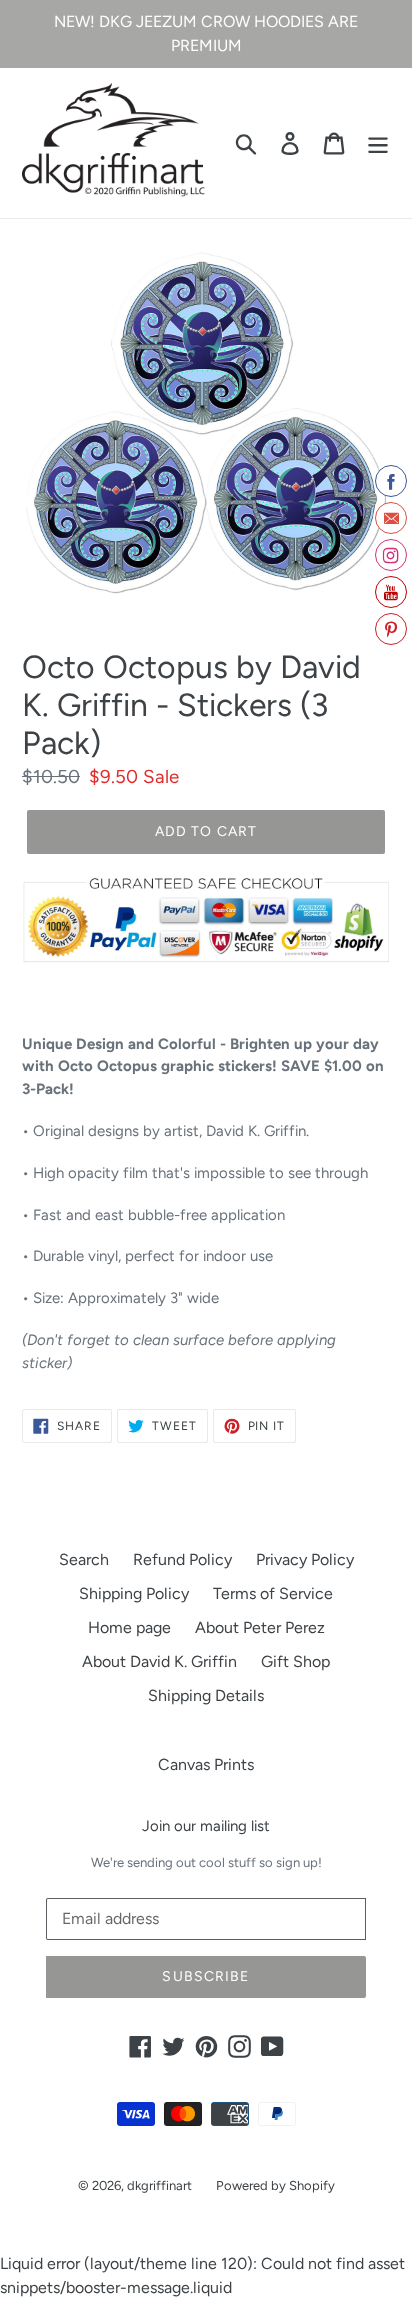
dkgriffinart (159, 2185)
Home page (129, 1627)
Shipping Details (206, 1695)
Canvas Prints (206, 1764)
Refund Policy (182, 1559)
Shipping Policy (134, 1593)
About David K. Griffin (159, 1661)
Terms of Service (273, 1593)
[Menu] (378, 143)
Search (84, 1559)
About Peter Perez (260, 1627)
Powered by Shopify (275, 2185)
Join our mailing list (206, 1826)
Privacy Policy (305, 1559)
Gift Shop (295, 1661)
